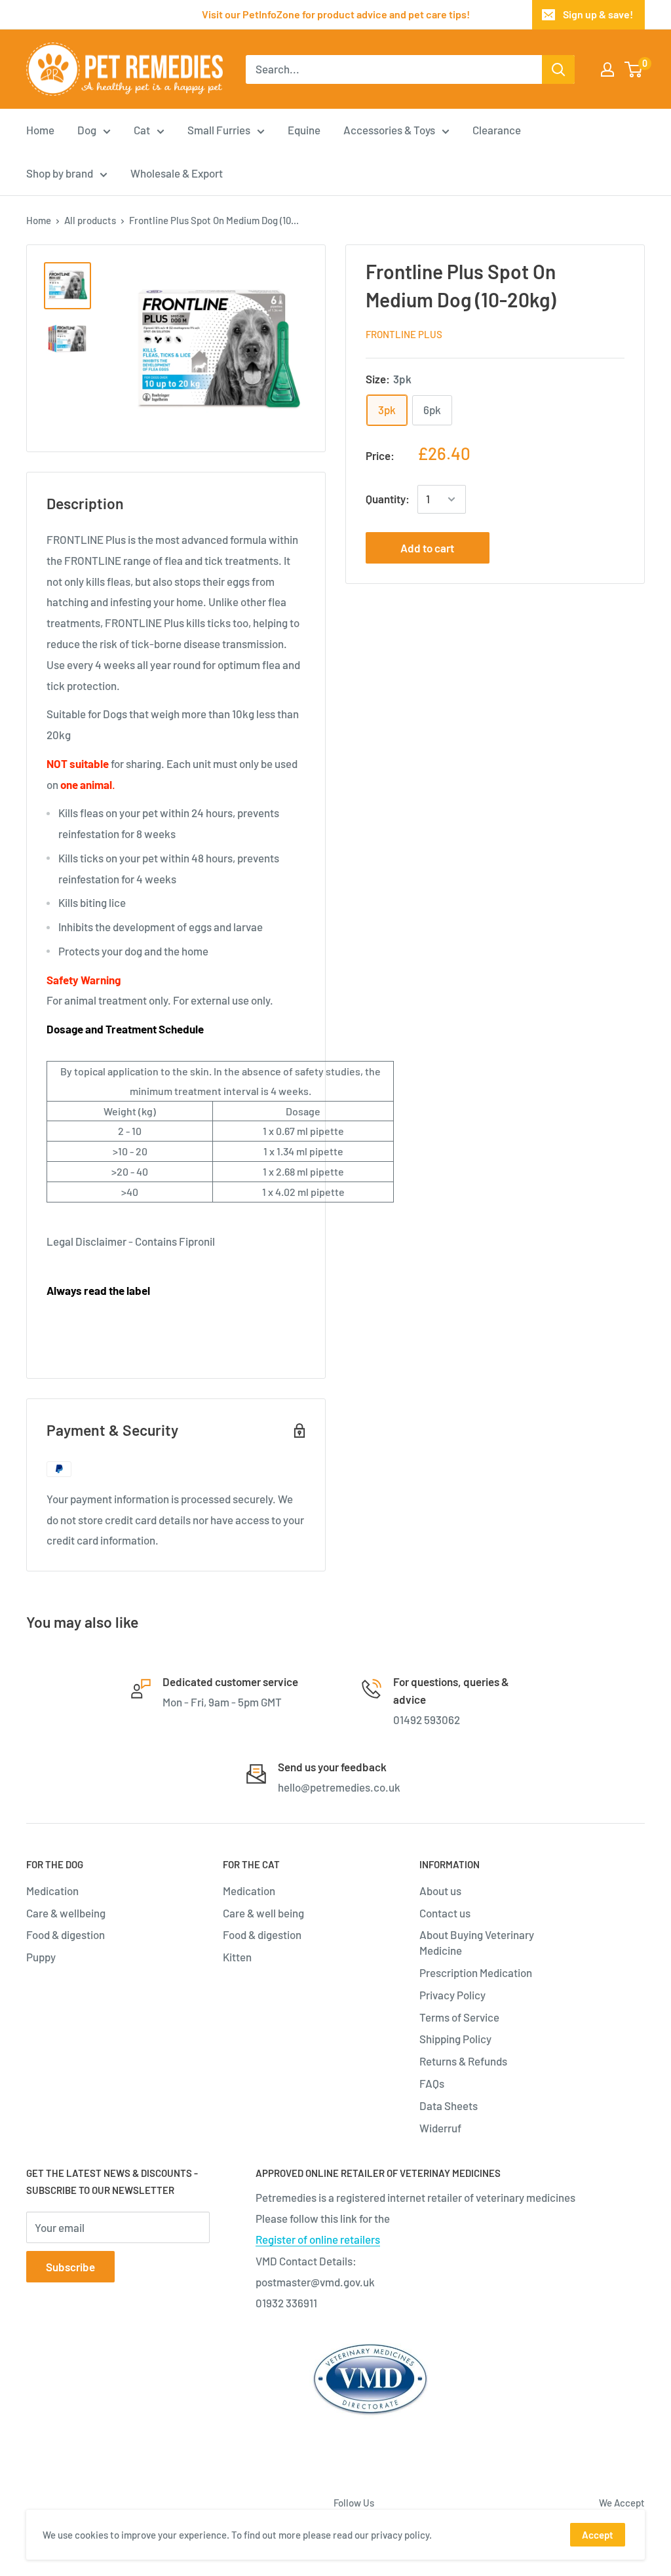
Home (40, 130)
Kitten (237, 1957)
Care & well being (263, 1913)
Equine (304, 130)
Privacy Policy (452, 1995)
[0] (634, 69)
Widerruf (440, 2128)
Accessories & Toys (389, 130)
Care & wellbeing (66, 1913)
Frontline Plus (404, 334)
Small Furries (219, 130)
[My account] (607, 69)
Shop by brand (60, 173)
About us (440, 1891)
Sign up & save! (598, 14)
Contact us (445, 1913)
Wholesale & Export (177, 173)
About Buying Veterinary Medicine (477, 1942)
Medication (52, 1891)
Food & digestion (66, 1934)
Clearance (497, 130)
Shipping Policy (455, 2039)
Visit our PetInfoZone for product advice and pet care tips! (336, 14)
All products (90, 220)
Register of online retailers (318, 2239)
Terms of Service (459, 2017)
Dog (87, 130)
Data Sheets (449, 2105)
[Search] (558, 69)
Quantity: (388, 499)
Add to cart (427, 548)
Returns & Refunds (463, 2061)
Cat (142, 130)
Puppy (41, 1957)
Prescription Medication (476, 1972)
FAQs (432, 2083)
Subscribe (70, 2267)
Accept (598, 2535)
